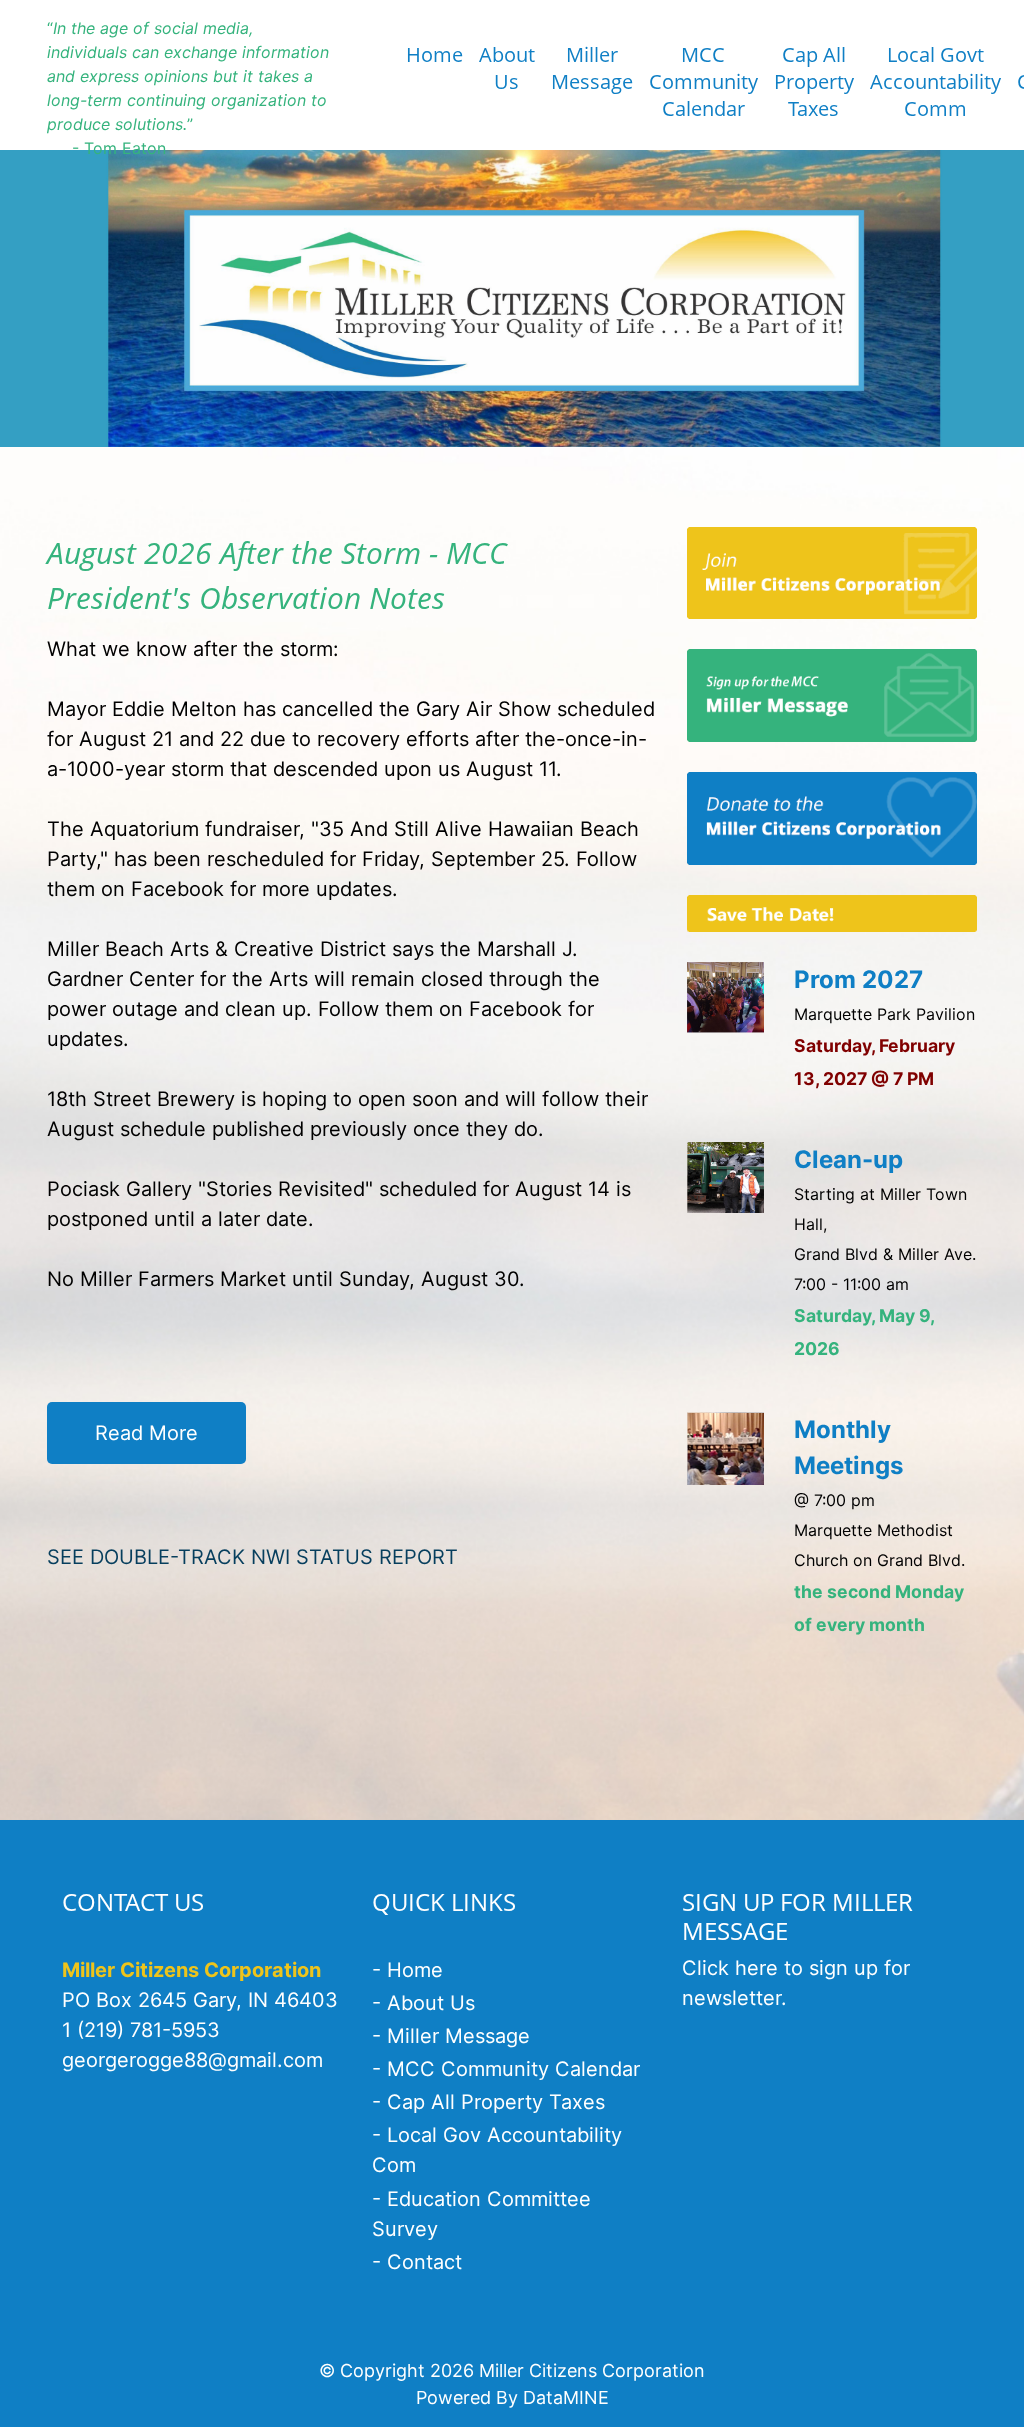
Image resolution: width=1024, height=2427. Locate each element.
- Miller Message (451, 2036)
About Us (507, 68)
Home (434, 54)
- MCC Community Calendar (506, 2069)
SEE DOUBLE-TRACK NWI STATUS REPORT (252, 1557)
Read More (146, 1433)
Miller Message (592, 68)
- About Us (423, 2003)
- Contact (417, 2262)
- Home (407, 1970)
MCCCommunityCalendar (703, 81)
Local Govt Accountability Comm (935, 81)
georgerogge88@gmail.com (192, 2060)
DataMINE (566, 2397)
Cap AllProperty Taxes (814, 81)
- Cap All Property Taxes (488, 2102)
